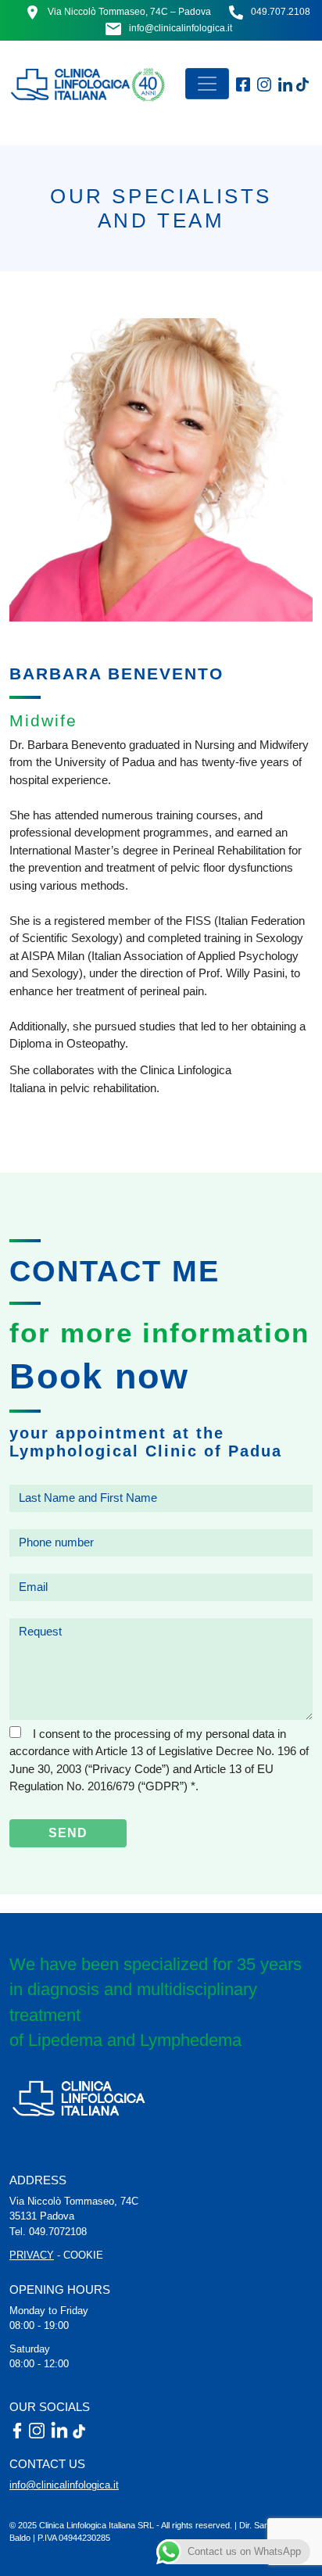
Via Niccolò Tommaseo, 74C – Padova (129, 12)
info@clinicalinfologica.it (181, 28)
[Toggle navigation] (207, 84)
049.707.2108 (281, 12)
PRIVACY (32, 2255)
